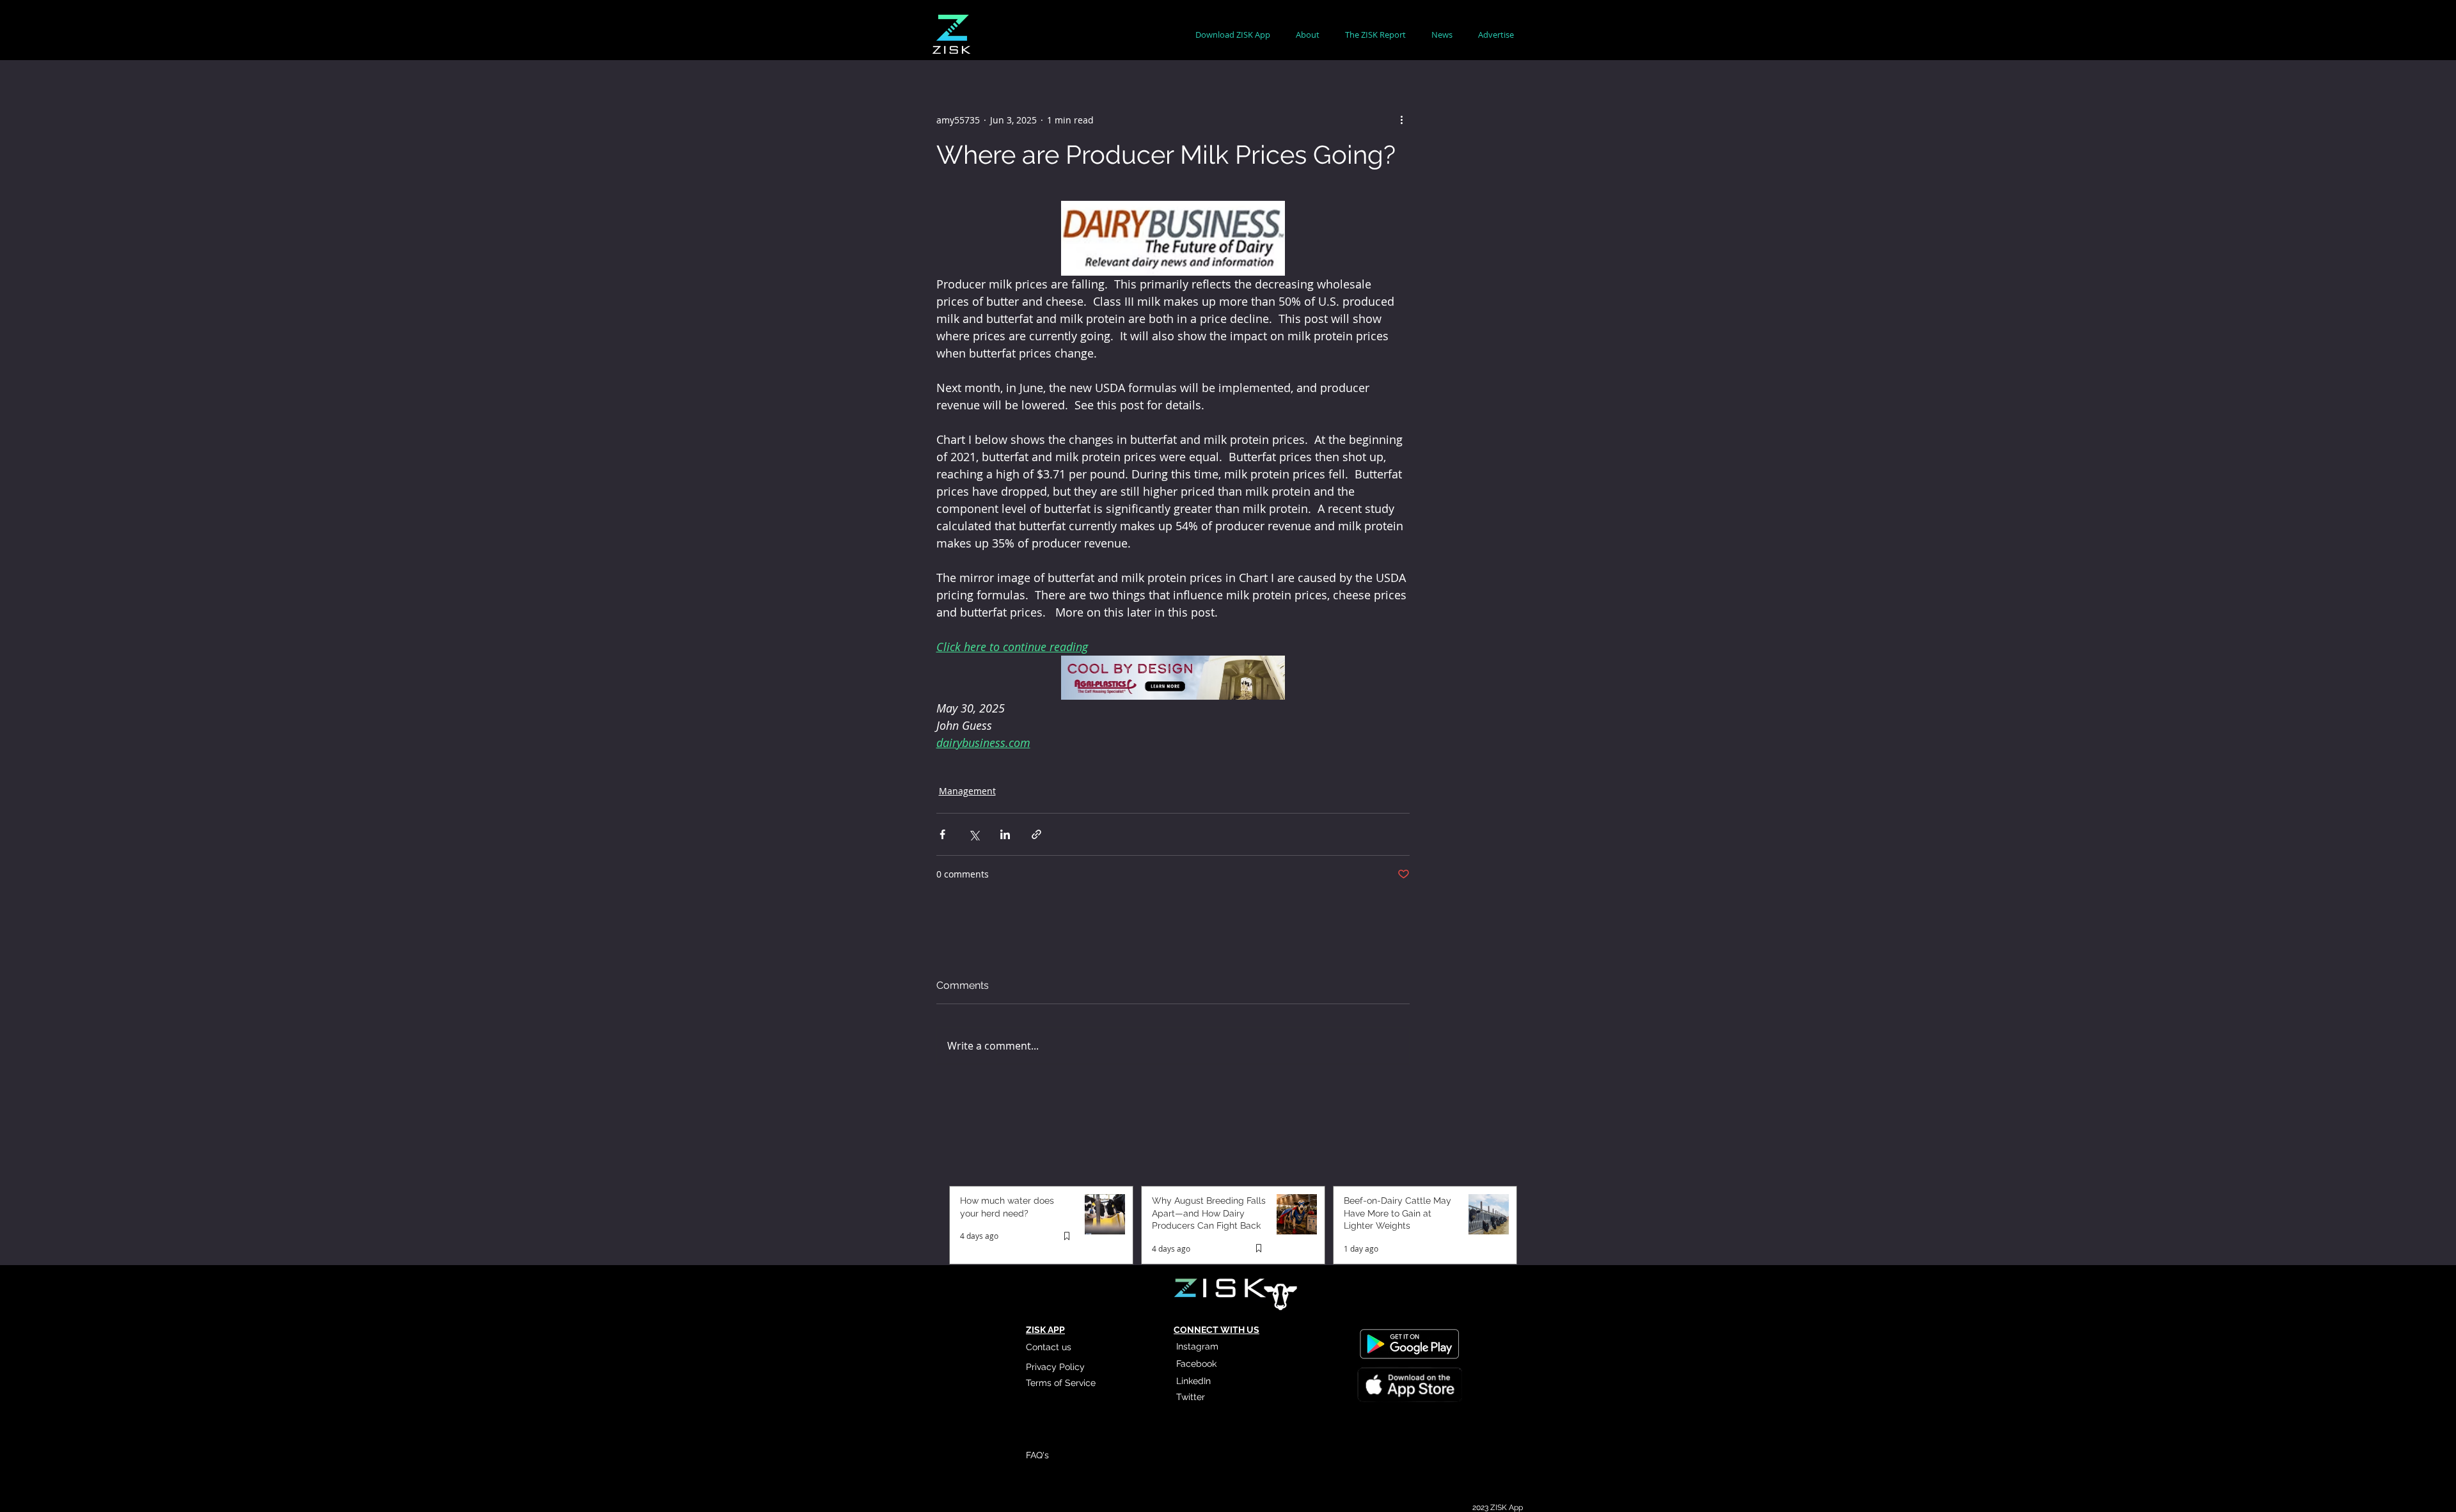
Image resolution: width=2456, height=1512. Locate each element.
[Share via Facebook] (942, 834)
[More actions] (1402, 120)
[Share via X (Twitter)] (974, 834)
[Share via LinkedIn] (1005, 834)
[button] (1308, 35)
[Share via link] (1036, 834)
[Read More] (1409, 1387)
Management (967, 791)
